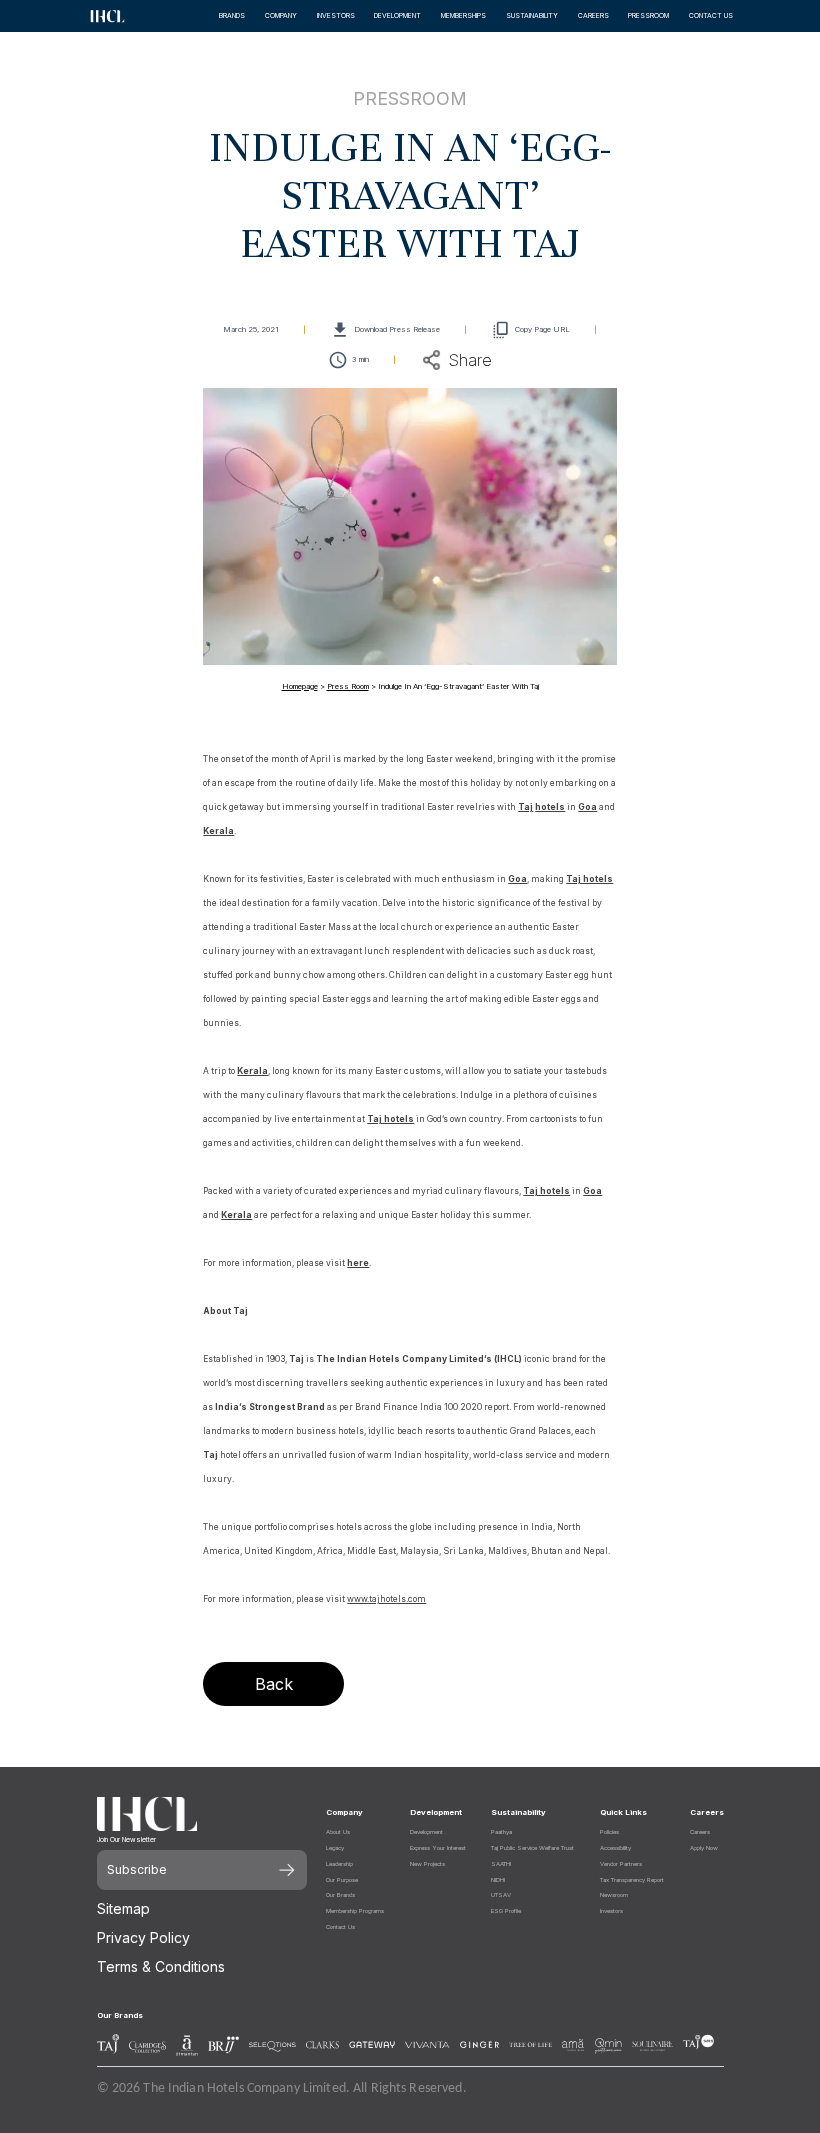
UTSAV (501, 1894)
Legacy (335, 1847)
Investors (611, 1910)
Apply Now (704, 1847)
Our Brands (340, 1894)
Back (274, 1684)
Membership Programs (355, 1910)
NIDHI (498, 1879)
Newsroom (614, 1894)
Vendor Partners (621, 1863)
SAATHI (501, 1863)
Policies (609, 1831)
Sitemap (123, 1908)
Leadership (339, 1863)
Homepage (300, 686)
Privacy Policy (143, 1937)
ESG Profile (506, 1910)
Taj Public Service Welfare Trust (532, 1847)
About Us (338, 1831)
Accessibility (615, 1847)
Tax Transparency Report (632, 1879)
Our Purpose (342, 1879)
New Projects (427, 1863)
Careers (700, 1831)
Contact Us (340, 1926)
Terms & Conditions (161, 1966)
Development (426, 1831)
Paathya (501, 1831)
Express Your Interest (438, 1847)
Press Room (348, 686)
